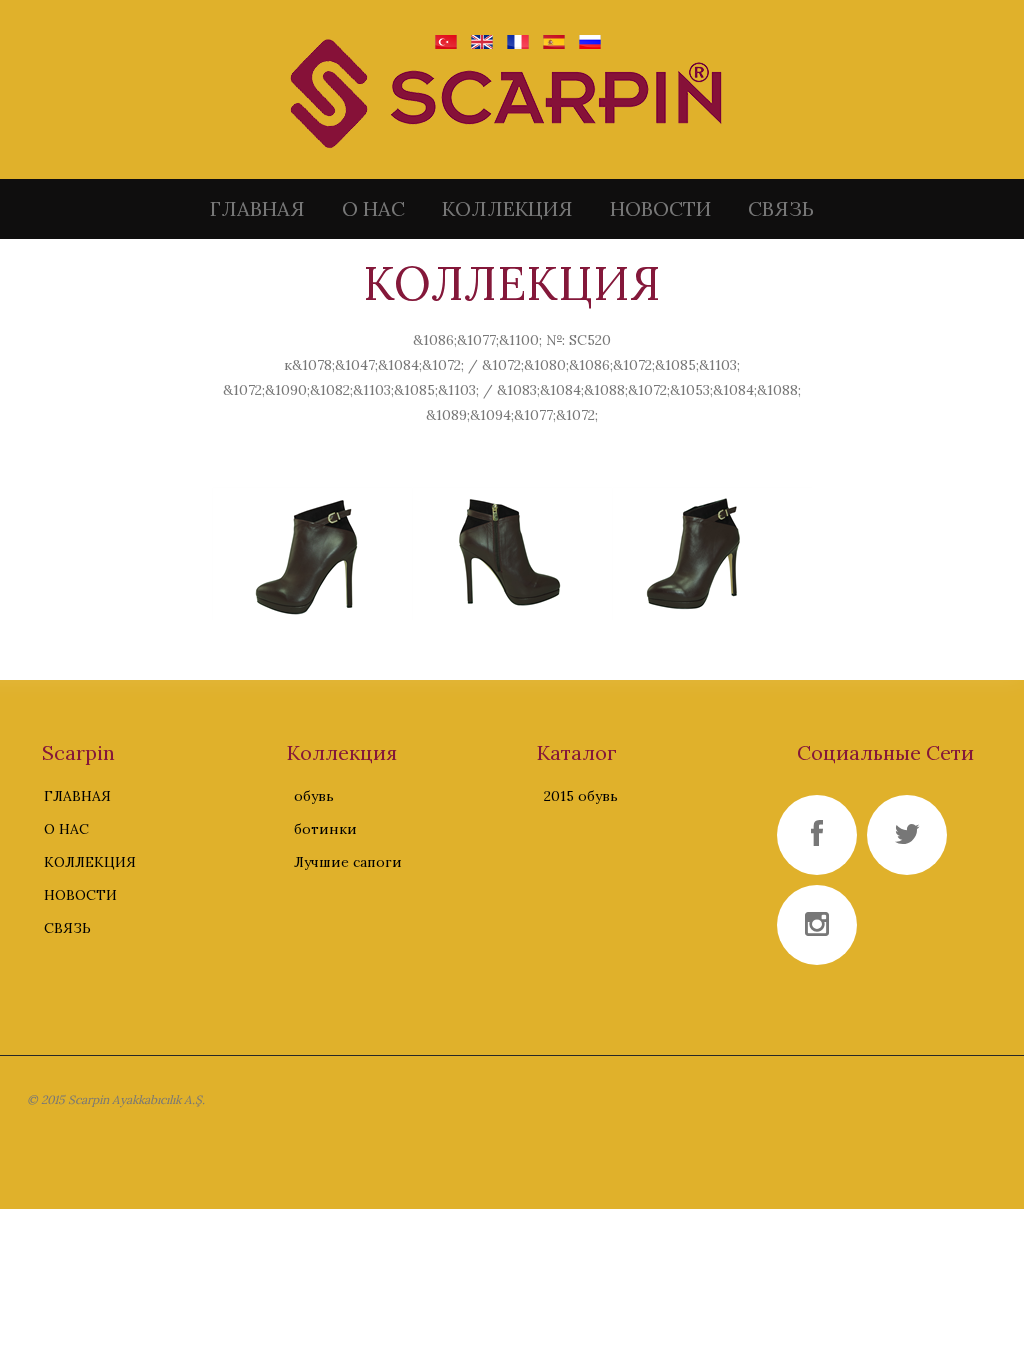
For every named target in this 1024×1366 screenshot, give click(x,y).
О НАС (373, 208)
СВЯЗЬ (781, 208)
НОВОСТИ (660, 208)
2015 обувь (581, 796)
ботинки (325, 829)
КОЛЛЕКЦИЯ (507, 208)
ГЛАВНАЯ (257, 208)
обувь (314, 796)
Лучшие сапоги (348, 862)
